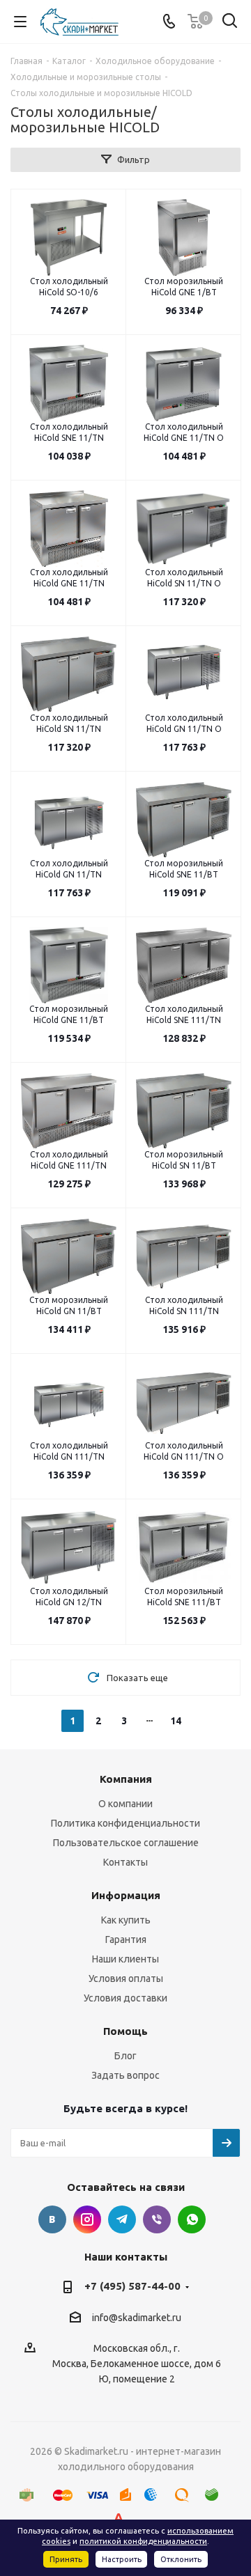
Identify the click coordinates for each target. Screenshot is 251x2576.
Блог (125, 2056)
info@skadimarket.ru (137, 2318)
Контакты (125, 1862)
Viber (157, 2219)
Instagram (87, 2219)
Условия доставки (125, 1998)
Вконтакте (52, 2219)
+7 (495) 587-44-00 (132, 2286)
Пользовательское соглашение (126, 1843)
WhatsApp (192, 2219)
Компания (126, 1779)
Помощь (125, 2031)
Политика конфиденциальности (125, 1823)
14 (176, 1721)
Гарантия (126, 1939)
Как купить (126, 1920)
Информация (126, 1895)
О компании (125, 1804)
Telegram (122, 2219)
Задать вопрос (125, 2075)
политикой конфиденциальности (143, 2541)
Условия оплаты (126, 1978)
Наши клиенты (125, 1959)
